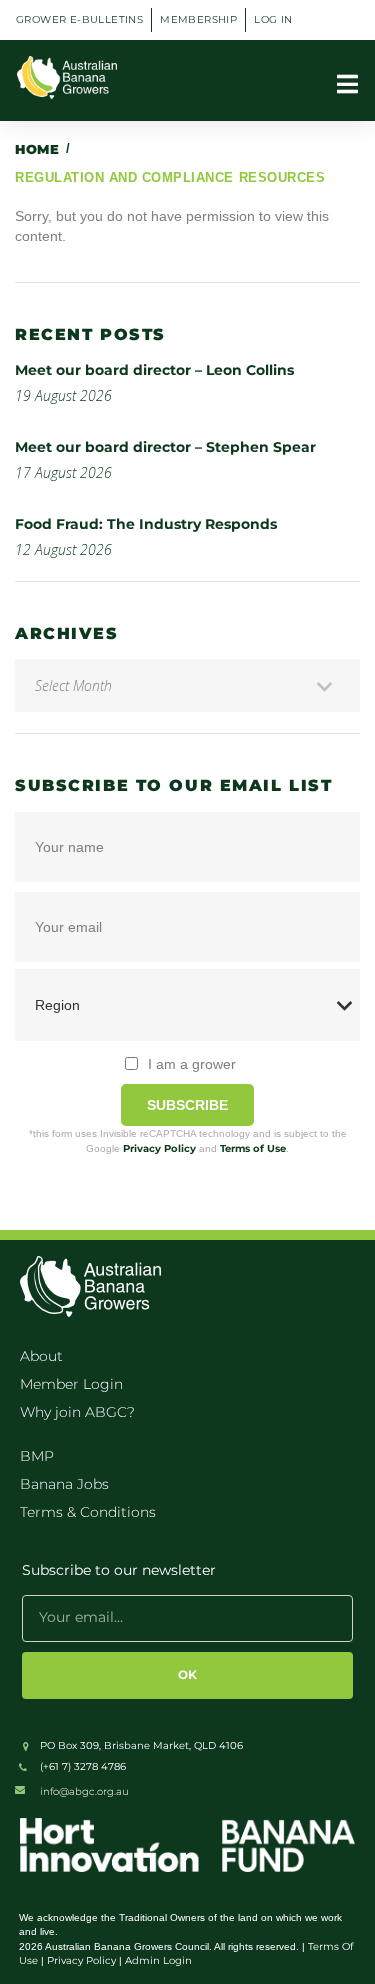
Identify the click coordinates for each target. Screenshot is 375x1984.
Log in (273, 19)
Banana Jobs (64, 1484)
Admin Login (158, 1960)
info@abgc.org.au (84, 1791)
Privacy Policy (159, 1148)
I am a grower (192, 1064)
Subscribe (187, 1105)
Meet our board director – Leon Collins (154, 370)
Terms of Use (253, 1148)
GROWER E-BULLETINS (79, 19)
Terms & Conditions (88, 1512)
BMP (37, 1456)
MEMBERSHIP (198, 19)
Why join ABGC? (77, 1412)
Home (37, 149)
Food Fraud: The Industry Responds (146, 524)
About (41, 1356)
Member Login (71, 1384)
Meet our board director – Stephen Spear (165, 447)
